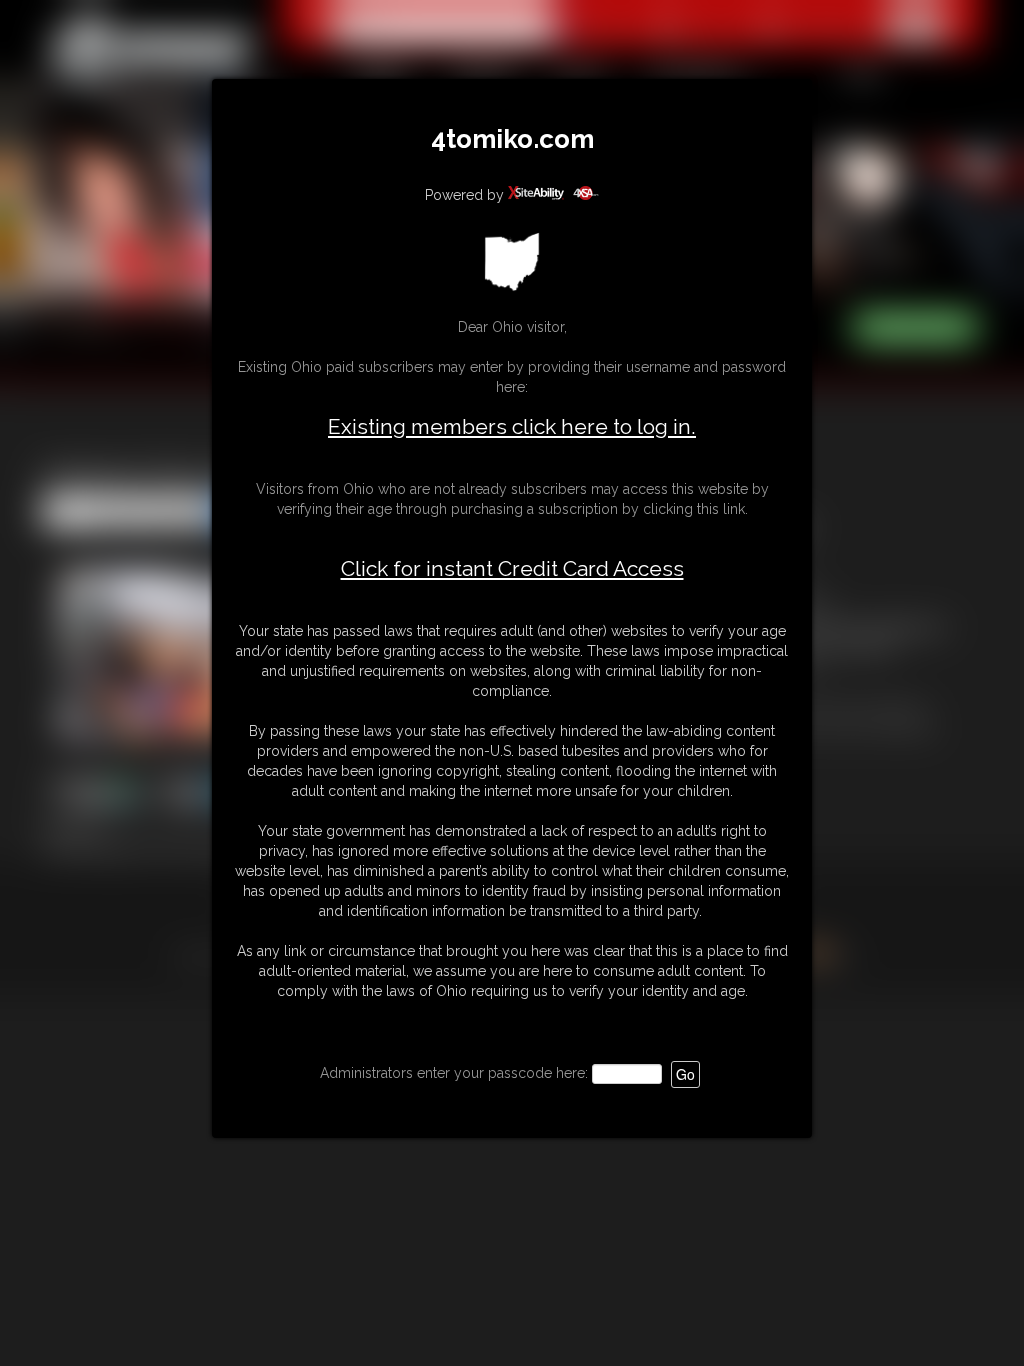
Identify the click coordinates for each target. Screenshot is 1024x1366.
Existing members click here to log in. (512, 426)
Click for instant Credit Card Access (512, 569)
